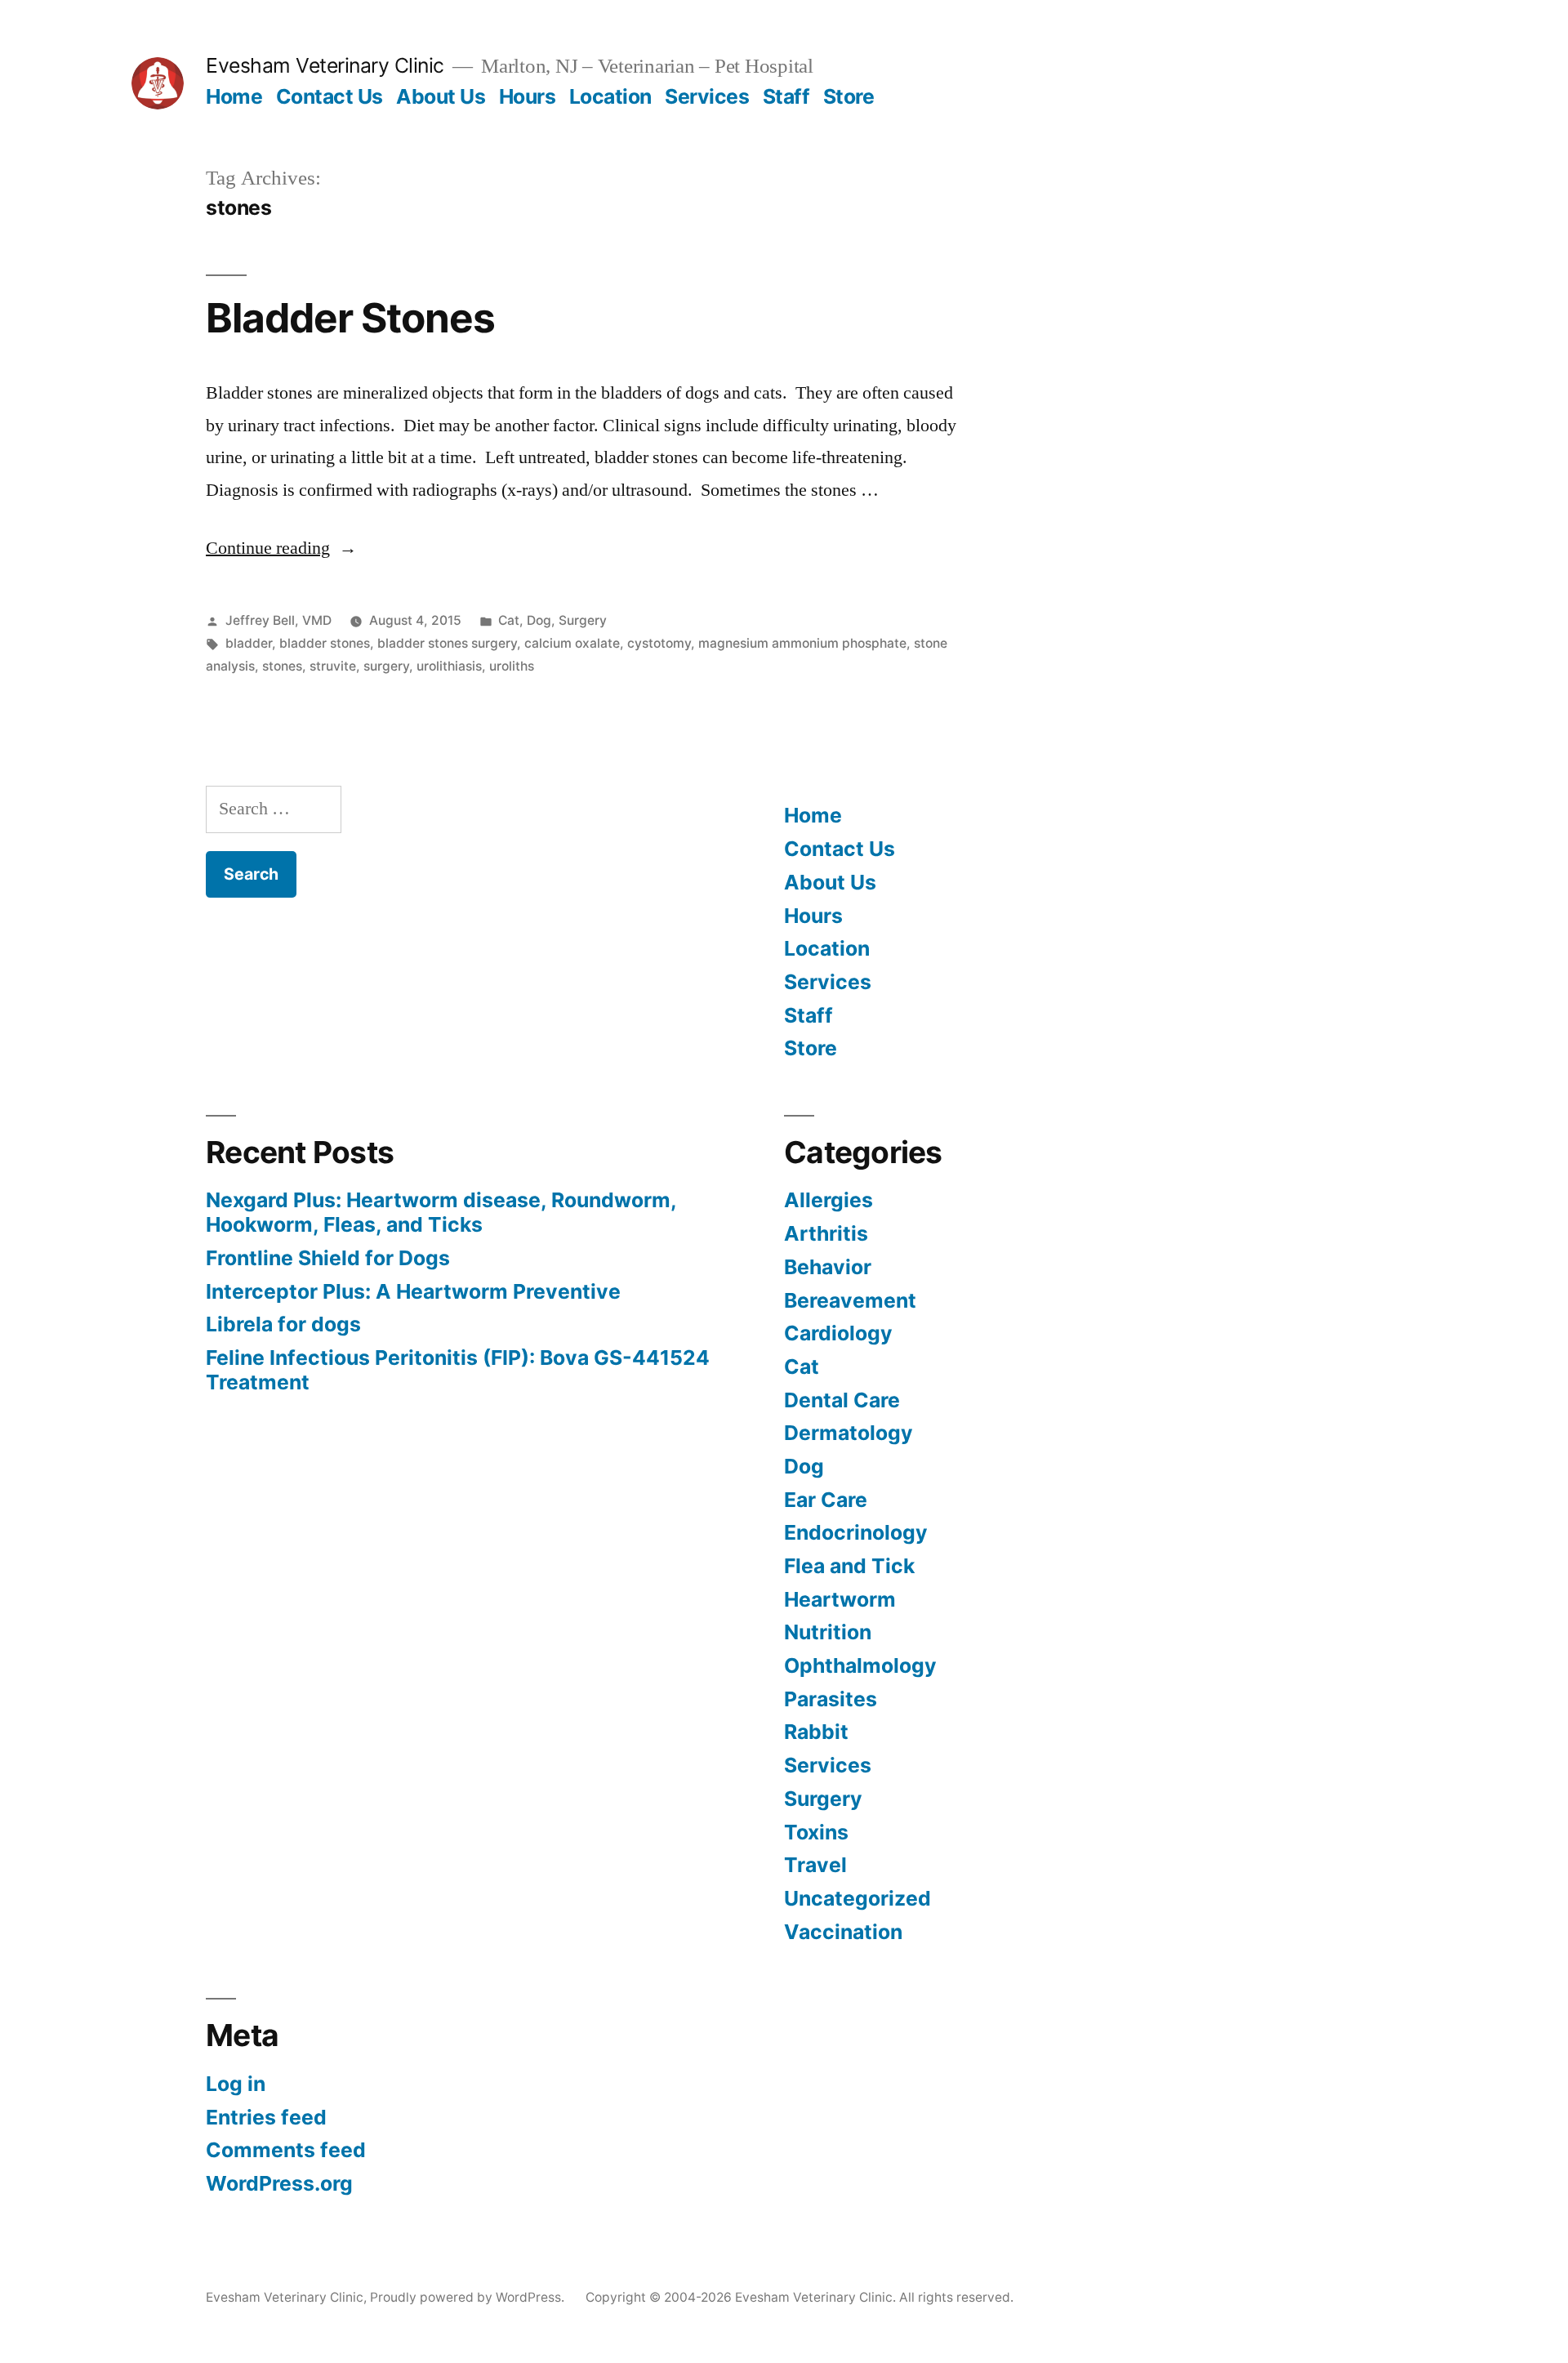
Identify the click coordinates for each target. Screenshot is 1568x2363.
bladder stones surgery (447, 643)
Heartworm (840, 1599)
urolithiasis (449, 666)
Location (610, 96)
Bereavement (850, 1300)
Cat (509, 620)
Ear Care (826, 1500)
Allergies (829, 1200)
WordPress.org (279, 2183)
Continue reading (281, 548)
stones (282, 666)
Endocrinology (856, 1532)
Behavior (828, 1267)
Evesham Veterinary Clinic (325, 65)
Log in (236, 2084)
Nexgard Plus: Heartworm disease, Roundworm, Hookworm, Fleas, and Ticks (441, 1212)
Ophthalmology (860, 1665)
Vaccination (843, 1932)
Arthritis (826, 1233)
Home (234, 96)
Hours (528, 96)
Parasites (831, 1699)
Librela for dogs (283, 1324)
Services (707, 96)
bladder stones (325, 643)
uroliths (512, 666)
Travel (815, 1865)
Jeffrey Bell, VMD (278, 620)
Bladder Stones (350, 318)
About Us (441, 96)
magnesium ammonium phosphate (802, 643)
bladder (249, 643)
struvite (333, 666)
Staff (786, 96)
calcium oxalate (572, 643)
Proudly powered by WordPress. (469, 2297)
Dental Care (842, 1400)
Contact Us (330, 96)
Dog (539, 620)
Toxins (816, 1832)
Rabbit (816, 1732)
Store (849, 96)
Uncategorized (857, 1898)
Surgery (583, 620)
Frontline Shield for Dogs (328, 1258)
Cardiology (838, 1333)
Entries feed (266, 2117)
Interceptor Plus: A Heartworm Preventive (413, 1291)
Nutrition (828, 1632)
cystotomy (659, 643)
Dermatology (849, 1433)
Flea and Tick (849, 1566)
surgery (386, 666)
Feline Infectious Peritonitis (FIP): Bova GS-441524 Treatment (458, 1370)
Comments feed (286, 2150)
